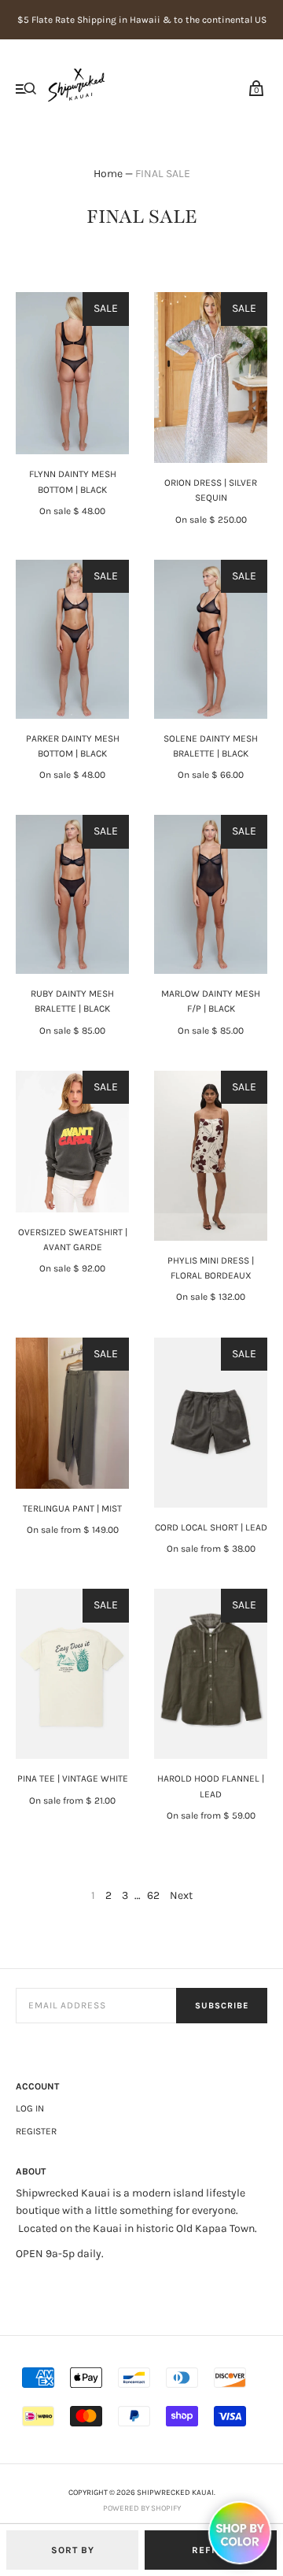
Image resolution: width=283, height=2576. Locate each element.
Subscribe (222, 2006)
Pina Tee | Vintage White (73, 1778)
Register (36, 2131)
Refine (211, 2550)
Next (181, 1895)
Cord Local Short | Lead (211, 1527)
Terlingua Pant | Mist (72, 1508)
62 (153, 1895)
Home (108, 174)
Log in (30, 2108)
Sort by (73, 2550)
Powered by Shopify (142, 2508)
